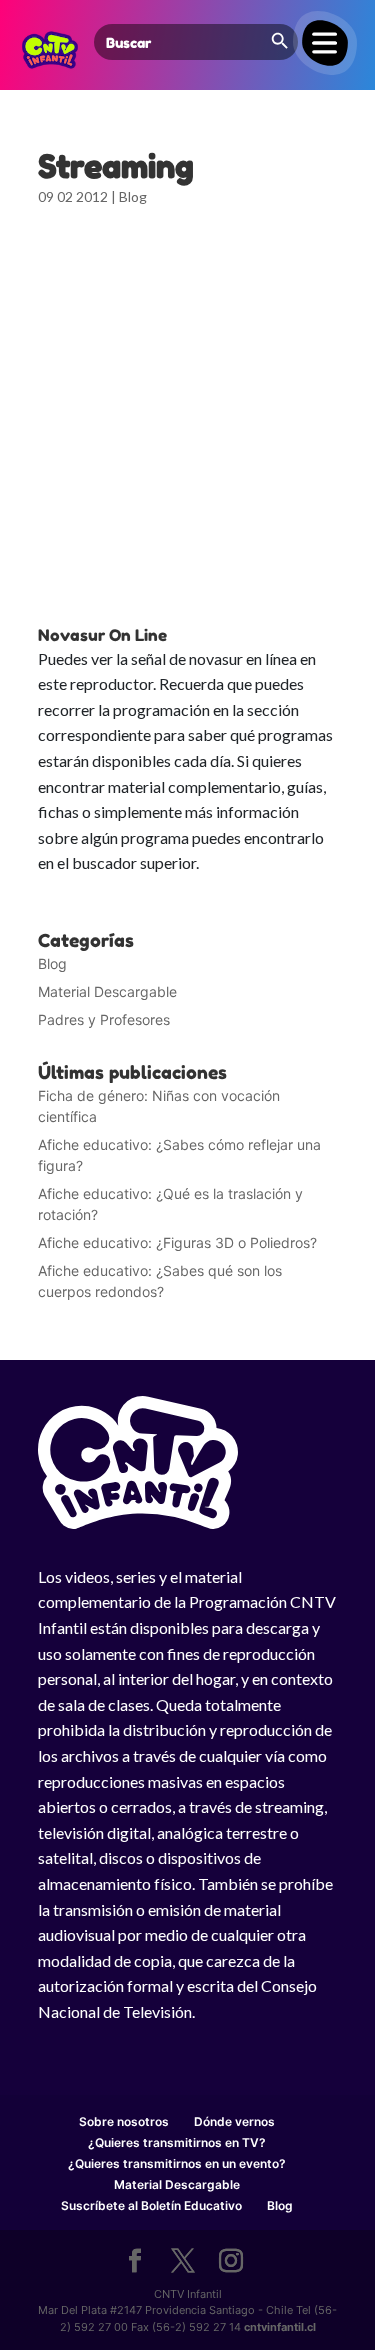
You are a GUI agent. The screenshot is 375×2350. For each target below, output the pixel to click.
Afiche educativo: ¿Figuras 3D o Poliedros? (177, 1242)
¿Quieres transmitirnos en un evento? (177, 2163)
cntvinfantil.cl (280, 2327)
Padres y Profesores (104, 1019)
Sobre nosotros (124, 2121)
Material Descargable (107, 991)
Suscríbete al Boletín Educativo (151, 2205)
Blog (133, 196)
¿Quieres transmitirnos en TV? (177, 2142)
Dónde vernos (234, 2121)
